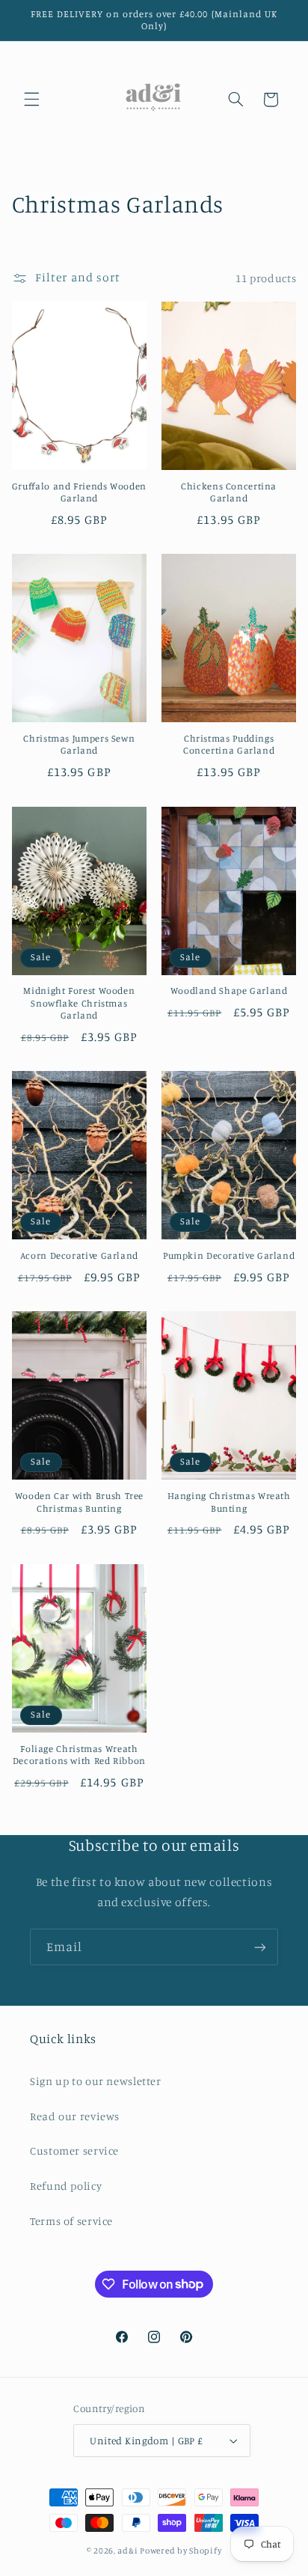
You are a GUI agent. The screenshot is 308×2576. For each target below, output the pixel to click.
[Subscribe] (260, 1947)
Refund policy (66, 2186)
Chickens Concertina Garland (229, 492)
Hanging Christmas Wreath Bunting (229, 1502)
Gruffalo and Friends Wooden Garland (79, 492)
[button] (31, 100)
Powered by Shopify (181, 2551)
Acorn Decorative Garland (79, 1255)
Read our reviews (75, 2116)
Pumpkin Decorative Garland (229, 1255)
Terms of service (71, 2221)
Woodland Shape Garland (229, 991)
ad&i (127, 2551)
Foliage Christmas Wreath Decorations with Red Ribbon (79, 1755)
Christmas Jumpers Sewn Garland (79, 744)
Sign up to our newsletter (96, 2081)
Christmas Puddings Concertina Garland (229, 744)
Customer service (74, 2151)
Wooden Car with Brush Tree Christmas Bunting (79, 1502)
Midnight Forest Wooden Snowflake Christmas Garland (79, 1003)
